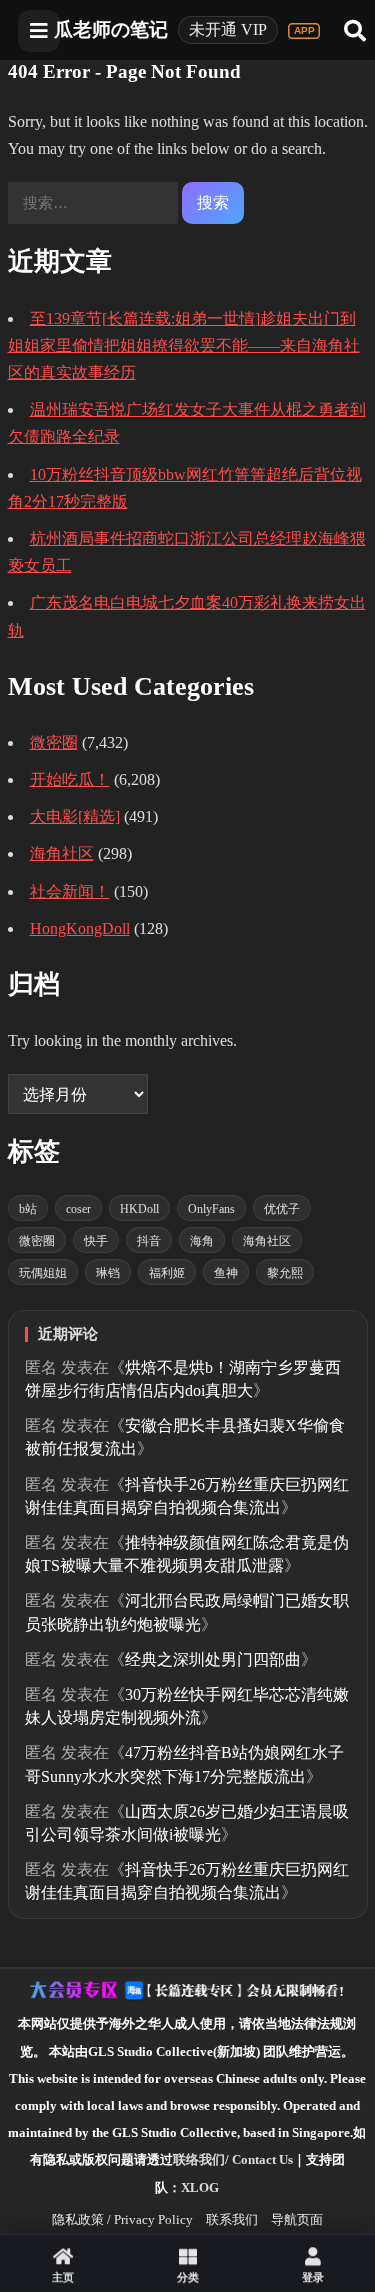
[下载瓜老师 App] (304, 31)
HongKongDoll (80, 928)
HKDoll (139, 1209)
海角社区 (62, 853)
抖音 (149, 1241)
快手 (96, 1241)
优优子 (282, 1209)
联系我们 (232, 2219)
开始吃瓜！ (70, 779)
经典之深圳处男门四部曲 (213, 1659)
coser (78, 1209)
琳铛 (108, 1273)
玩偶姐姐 (43, 1273)
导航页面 (297, 2219)
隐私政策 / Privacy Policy (122, 2219)
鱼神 (226, 1273)
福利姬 (167, 1273)
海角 (202, 1241)
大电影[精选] (75, 816)
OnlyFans (211, 1209)
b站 (28, 1209)
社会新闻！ (70, 891)
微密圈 (54, 742)
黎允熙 (285, 1273)
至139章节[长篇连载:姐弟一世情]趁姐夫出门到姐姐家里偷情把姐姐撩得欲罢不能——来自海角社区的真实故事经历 (184, 345)
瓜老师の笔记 (111, 29)
